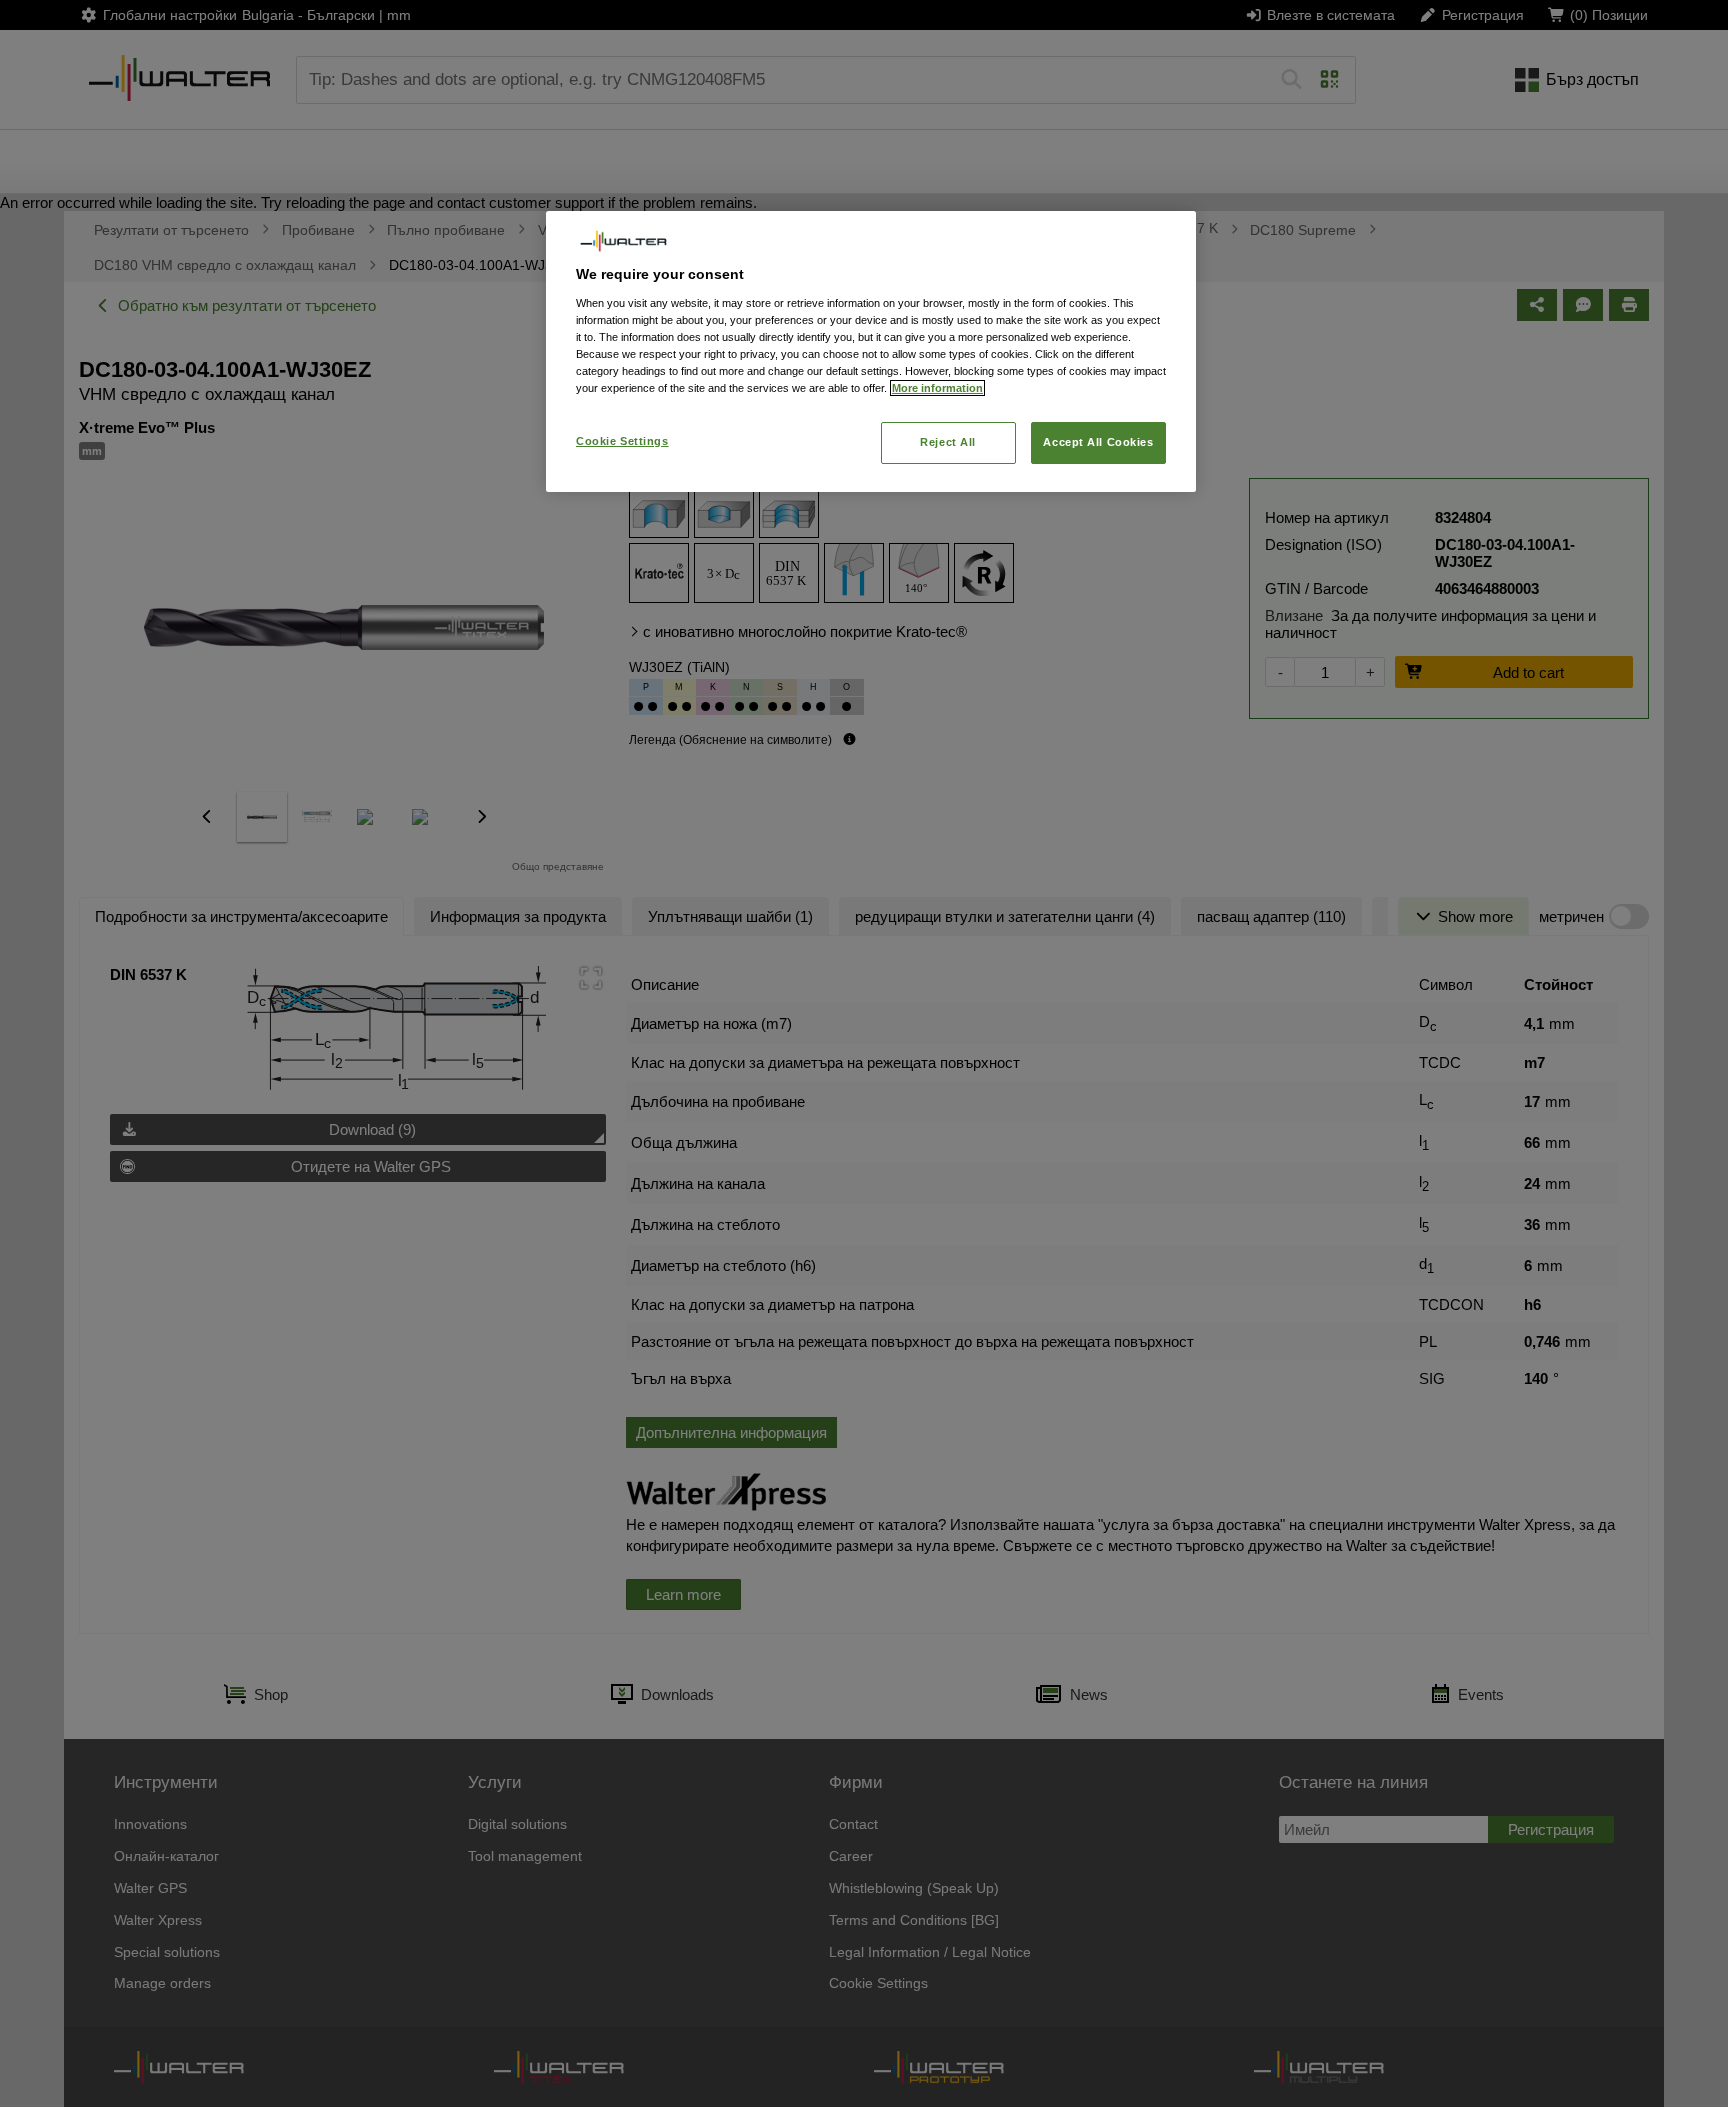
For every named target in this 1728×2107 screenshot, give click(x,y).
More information (937, 388)
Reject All (948, 442)
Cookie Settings (622, 441)
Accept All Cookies (1098, 442)
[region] (871, 351)
